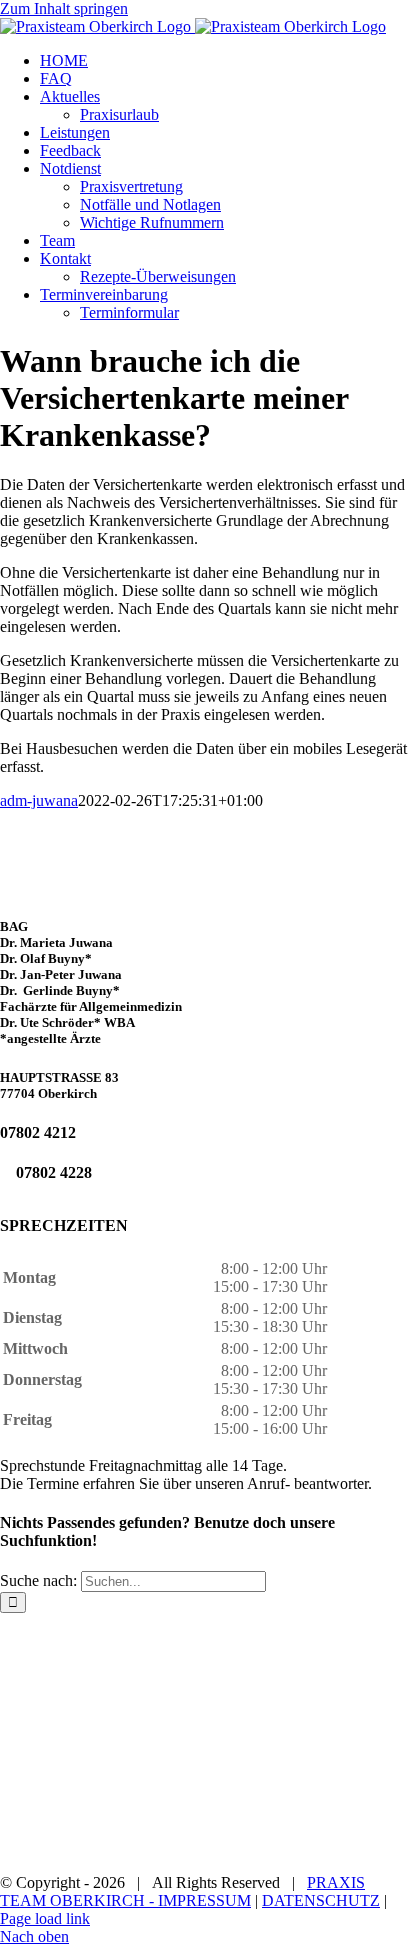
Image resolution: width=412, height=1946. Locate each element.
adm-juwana (39, 800)
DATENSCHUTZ (321, 1900)
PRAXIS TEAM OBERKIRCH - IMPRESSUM (182, 1891)
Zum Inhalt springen (64, 8)
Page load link (45, 1918)
